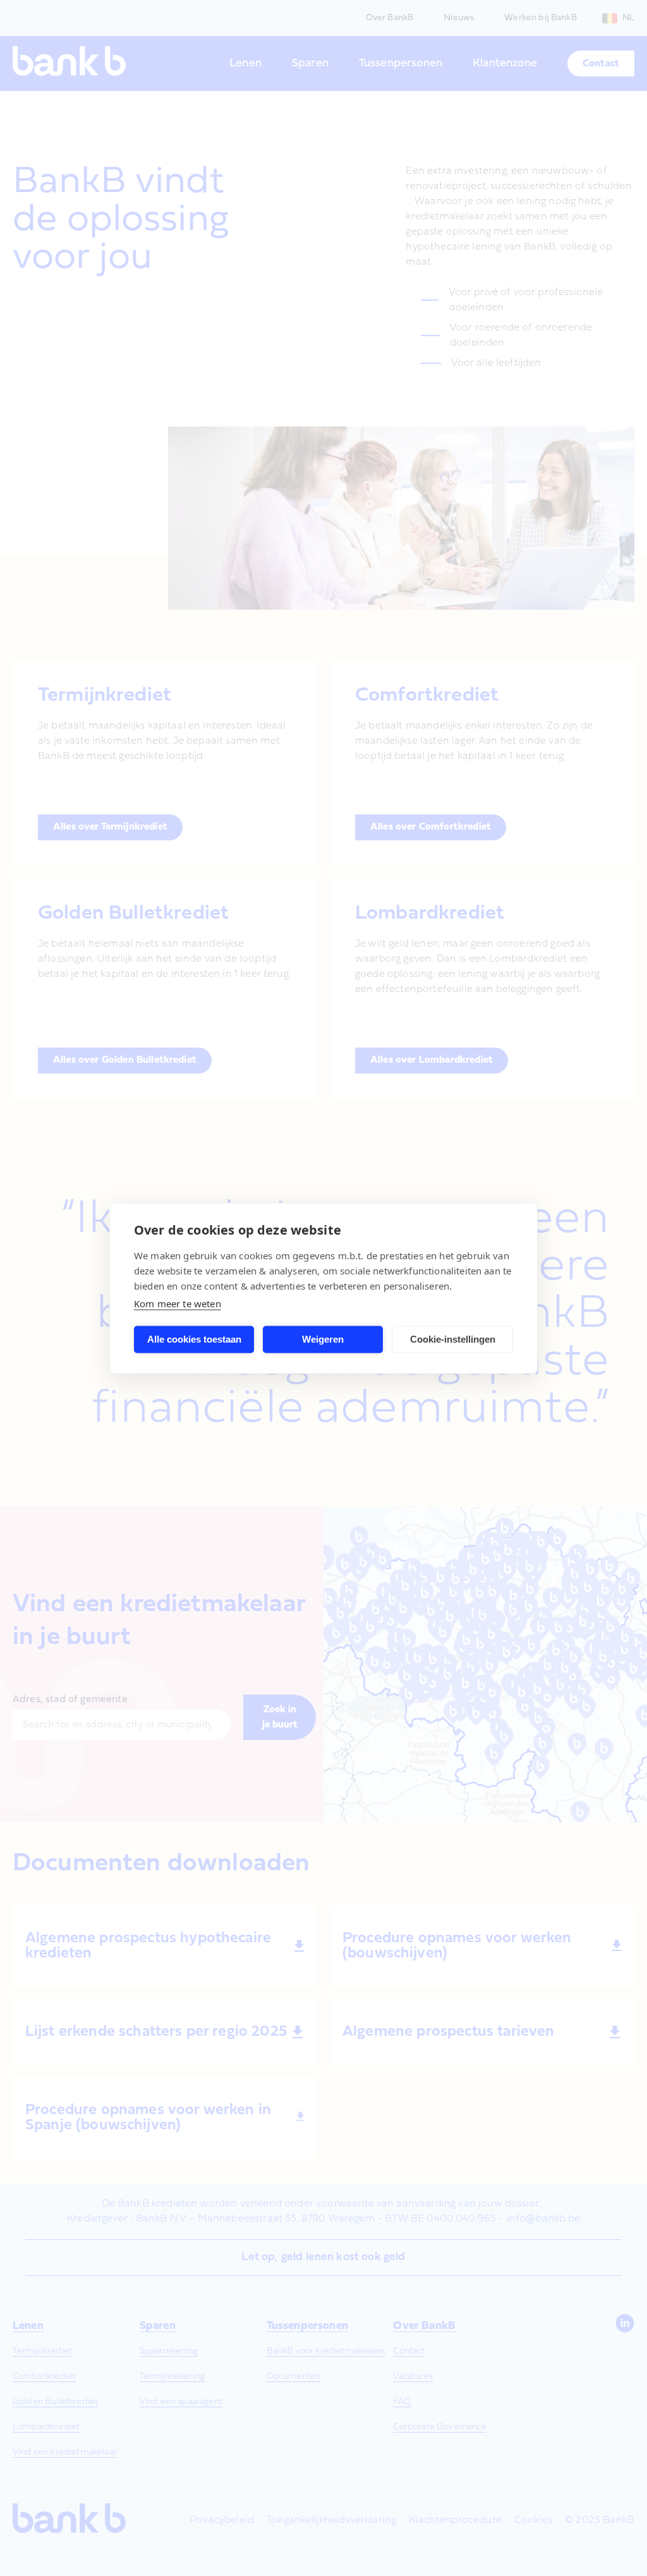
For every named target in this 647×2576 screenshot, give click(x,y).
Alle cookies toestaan (194, 1339)
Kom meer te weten (178, 1303)
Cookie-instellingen (453, 1339)
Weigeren (323, 1339)
